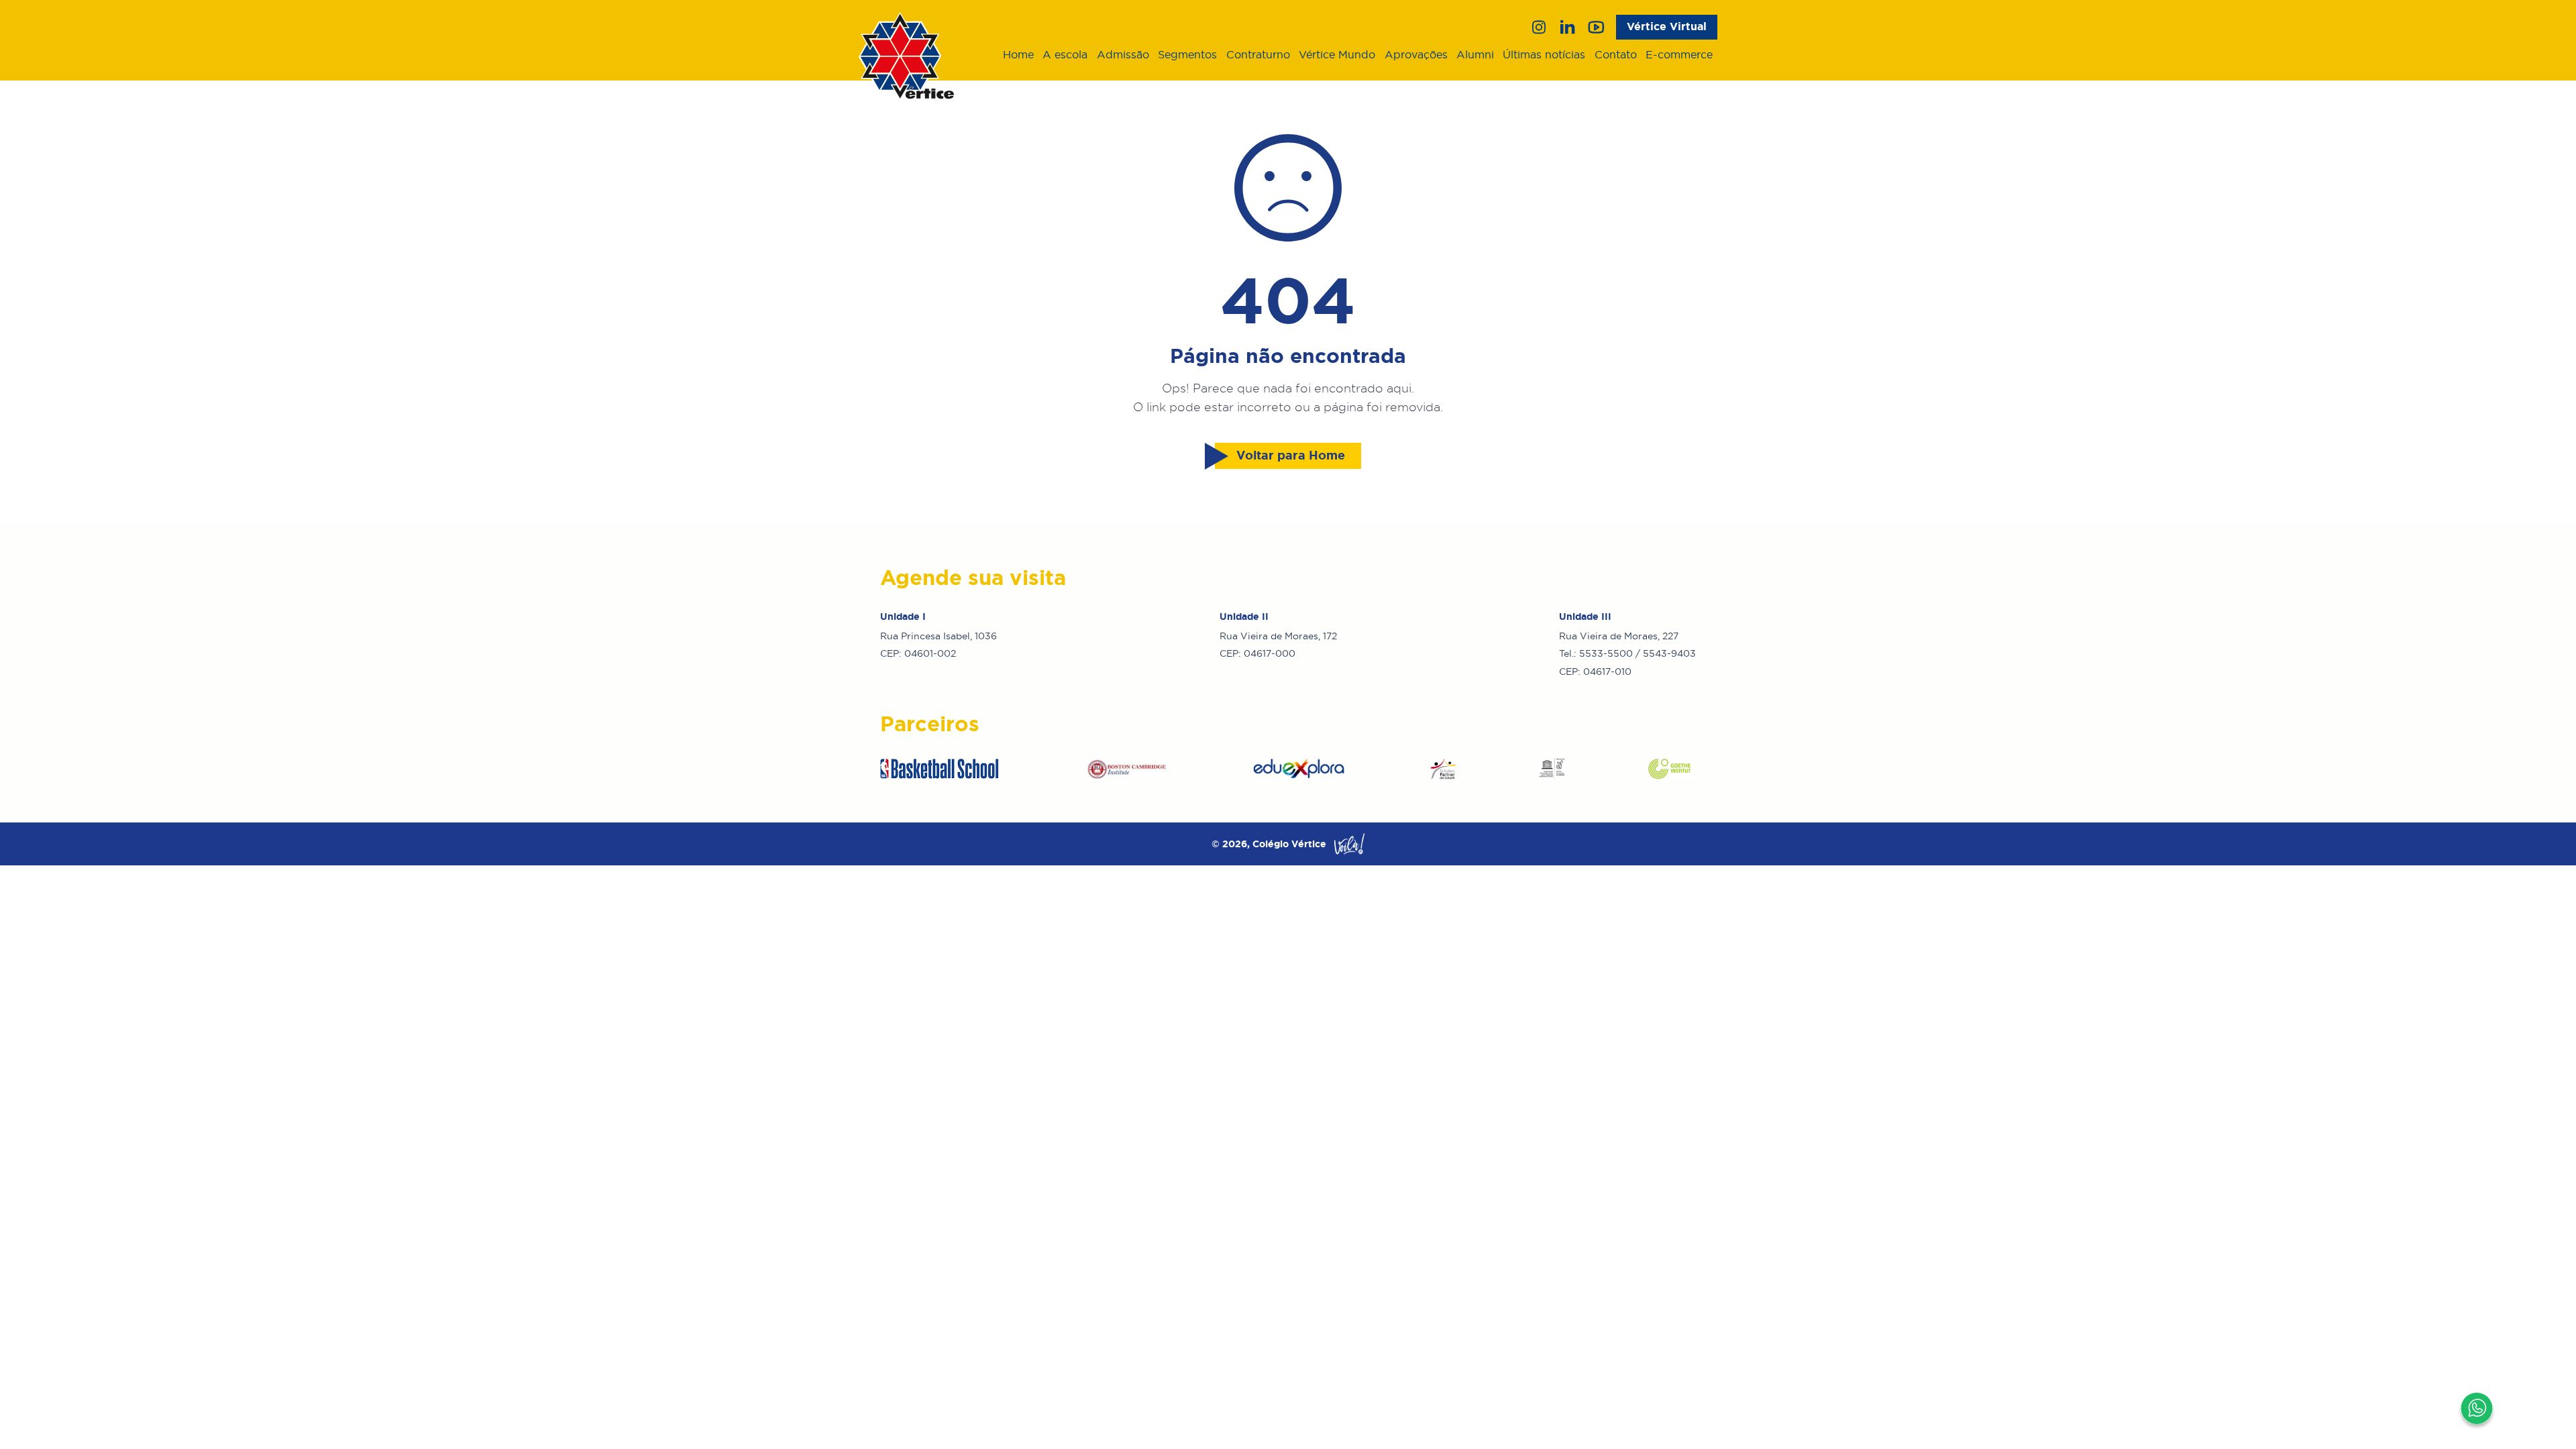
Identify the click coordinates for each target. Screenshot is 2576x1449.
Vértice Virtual (1667, 26)
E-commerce (1679, 54)
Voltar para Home (1291, 455)
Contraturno (1258, 54)
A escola (1065, 54)
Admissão (1123, 54)
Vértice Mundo (1337, 54)
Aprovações (1416, 54)
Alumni (1475, 54)
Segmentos (1187, 54)
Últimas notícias (1544, 54)
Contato (1616, 54)
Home (1018, 54)
